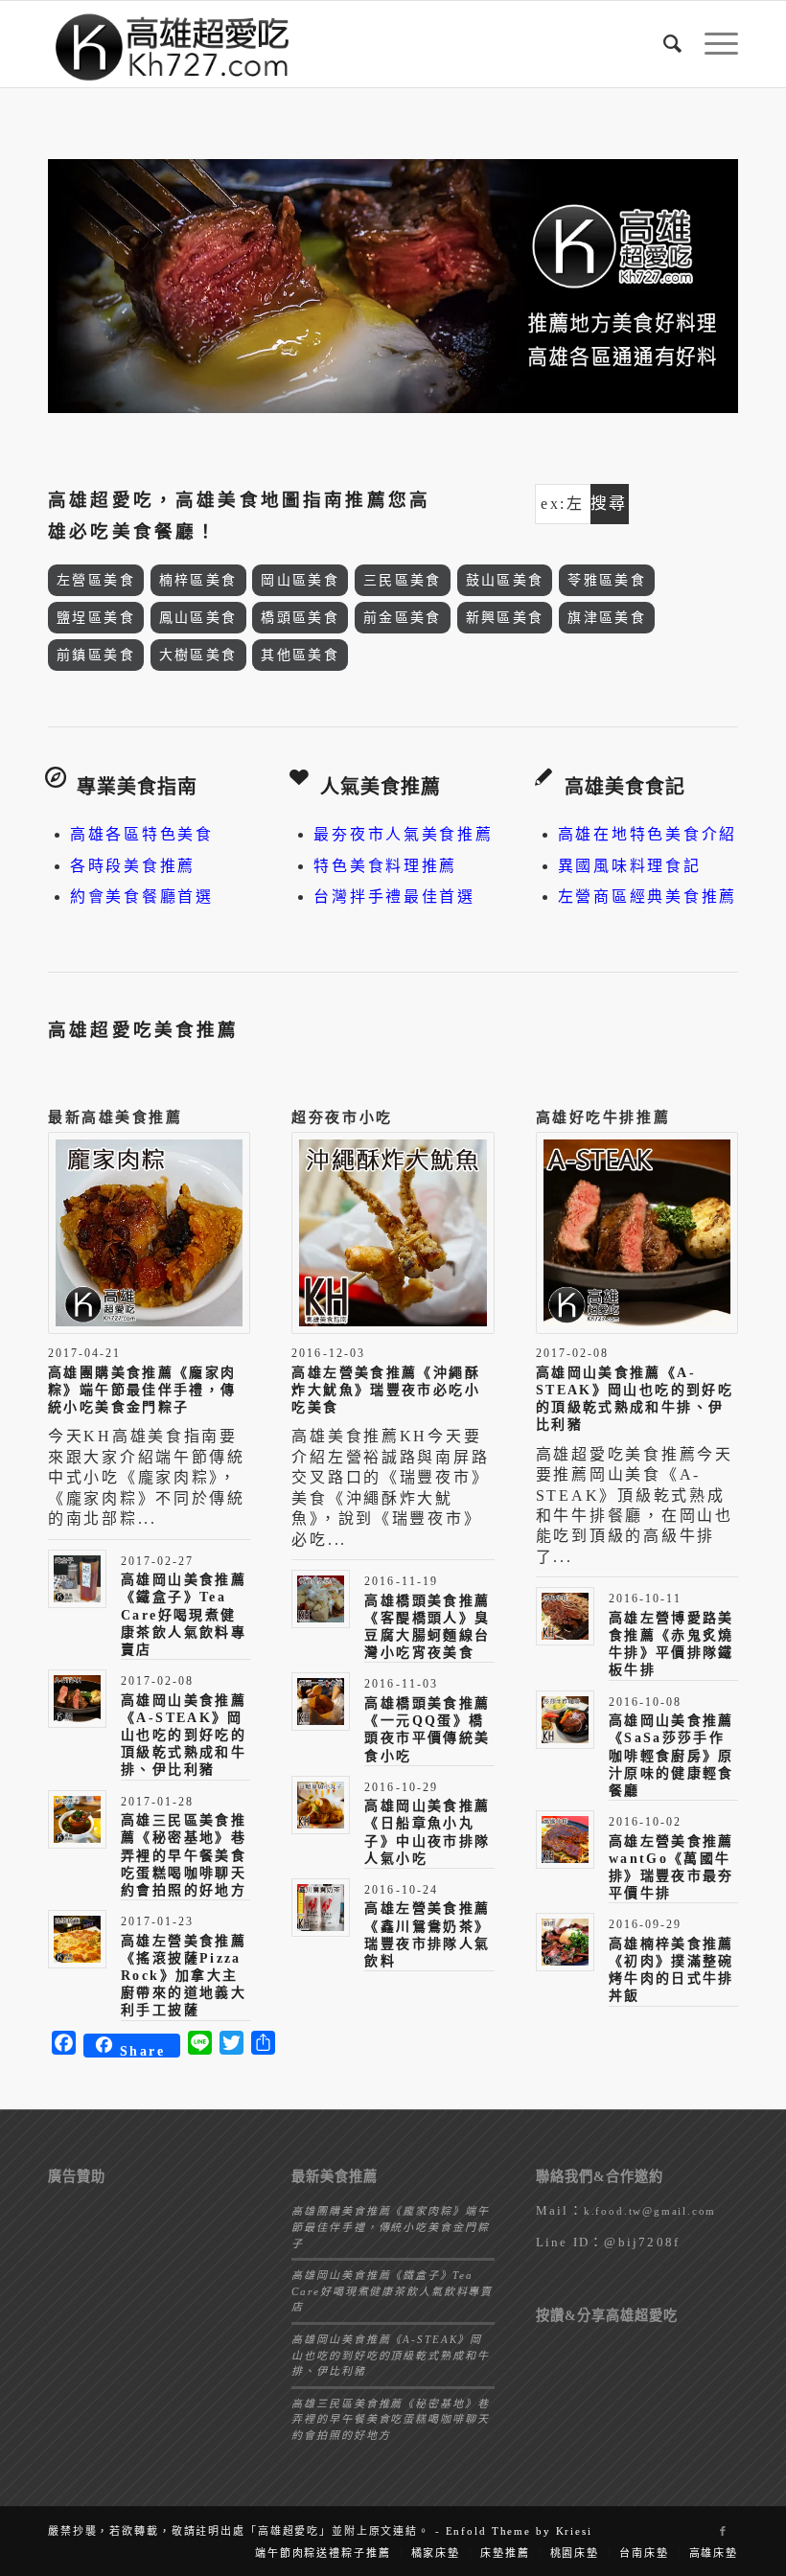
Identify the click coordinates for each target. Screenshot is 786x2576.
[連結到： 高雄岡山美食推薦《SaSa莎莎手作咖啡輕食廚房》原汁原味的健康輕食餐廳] (565, 1720)
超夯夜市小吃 (342, 1117)
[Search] (665, 44)
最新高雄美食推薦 (115, 1117)
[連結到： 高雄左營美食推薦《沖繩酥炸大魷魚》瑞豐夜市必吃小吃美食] (393, 1233)
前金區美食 (403, 618)
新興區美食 (505, 618)
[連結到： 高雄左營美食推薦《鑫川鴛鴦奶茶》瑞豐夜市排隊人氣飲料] (321, 1908)
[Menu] (712, 44)
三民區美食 (403, 580)
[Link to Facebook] (724, 2531)
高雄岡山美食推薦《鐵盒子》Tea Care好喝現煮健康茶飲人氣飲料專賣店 (184, 1615)
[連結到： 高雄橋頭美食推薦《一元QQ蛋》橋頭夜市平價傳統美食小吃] (321, 1702)
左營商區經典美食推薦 (647, 897)
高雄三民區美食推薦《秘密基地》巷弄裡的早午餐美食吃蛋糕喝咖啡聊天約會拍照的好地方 (184, 1855)
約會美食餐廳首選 (142, 897)
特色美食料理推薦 (385, 866)
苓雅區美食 (607, 580)
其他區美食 (300, 655)
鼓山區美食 (505, 580)
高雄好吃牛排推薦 (603, 1117)
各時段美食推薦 (133, 866)
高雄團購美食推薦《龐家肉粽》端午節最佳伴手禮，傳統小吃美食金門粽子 (142, 1390)
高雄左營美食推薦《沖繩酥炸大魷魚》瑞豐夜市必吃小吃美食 (386, 1390)
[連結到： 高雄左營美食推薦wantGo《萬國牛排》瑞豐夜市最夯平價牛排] (565, 1840)
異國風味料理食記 (630, 866)
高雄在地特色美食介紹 (647, 834)
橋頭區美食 (300, 618)
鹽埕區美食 (96, 618)
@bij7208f (642, 2242)
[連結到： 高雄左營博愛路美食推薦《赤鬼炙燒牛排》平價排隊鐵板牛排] (565, 1616)
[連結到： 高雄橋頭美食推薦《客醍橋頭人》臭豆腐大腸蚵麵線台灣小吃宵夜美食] (321, 1599)
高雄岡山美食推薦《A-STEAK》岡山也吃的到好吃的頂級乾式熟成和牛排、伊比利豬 (184, 1736)
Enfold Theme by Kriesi (519, 2531)
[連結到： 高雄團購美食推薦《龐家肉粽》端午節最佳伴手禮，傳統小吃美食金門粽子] (149, 1233)
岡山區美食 (300, 580)
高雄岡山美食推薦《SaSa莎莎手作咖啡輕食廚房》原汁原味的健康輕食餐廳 (671, 1756)
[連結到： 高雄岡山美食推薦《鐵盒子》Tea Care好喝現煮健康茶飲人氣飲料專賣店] (77, 1579)
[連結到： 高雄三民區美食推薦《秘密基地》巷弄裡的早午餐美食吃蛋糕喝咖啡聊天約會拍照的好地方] (77, 1819)
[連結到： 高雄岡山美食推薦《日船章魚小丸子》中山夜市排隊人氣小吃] (321, 1805)
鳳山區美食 (198, 618)
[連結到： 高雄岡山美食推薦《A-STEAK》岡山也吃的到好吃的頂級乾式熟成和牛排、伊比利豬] (77, 1699)
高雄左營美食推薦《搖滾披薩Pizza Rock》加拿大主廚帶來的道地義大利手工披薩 (184, 1976)
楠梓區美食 (198, 580)
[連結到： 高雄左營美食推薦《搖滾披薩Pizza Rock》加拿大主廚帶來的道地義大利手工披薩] (77, 1939)
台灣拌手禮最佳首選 (394, 897)
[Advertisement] (149, 2292)
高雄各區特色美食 (142, 834)
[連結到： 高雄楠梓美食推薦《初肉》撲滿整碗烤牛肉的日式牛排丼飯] (565, 1942)
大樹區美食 (198, 655)
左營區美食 (96, 580)
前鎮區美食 (96, 655)
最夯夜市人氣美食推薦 (403, 834)
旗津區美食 (607, 618)
